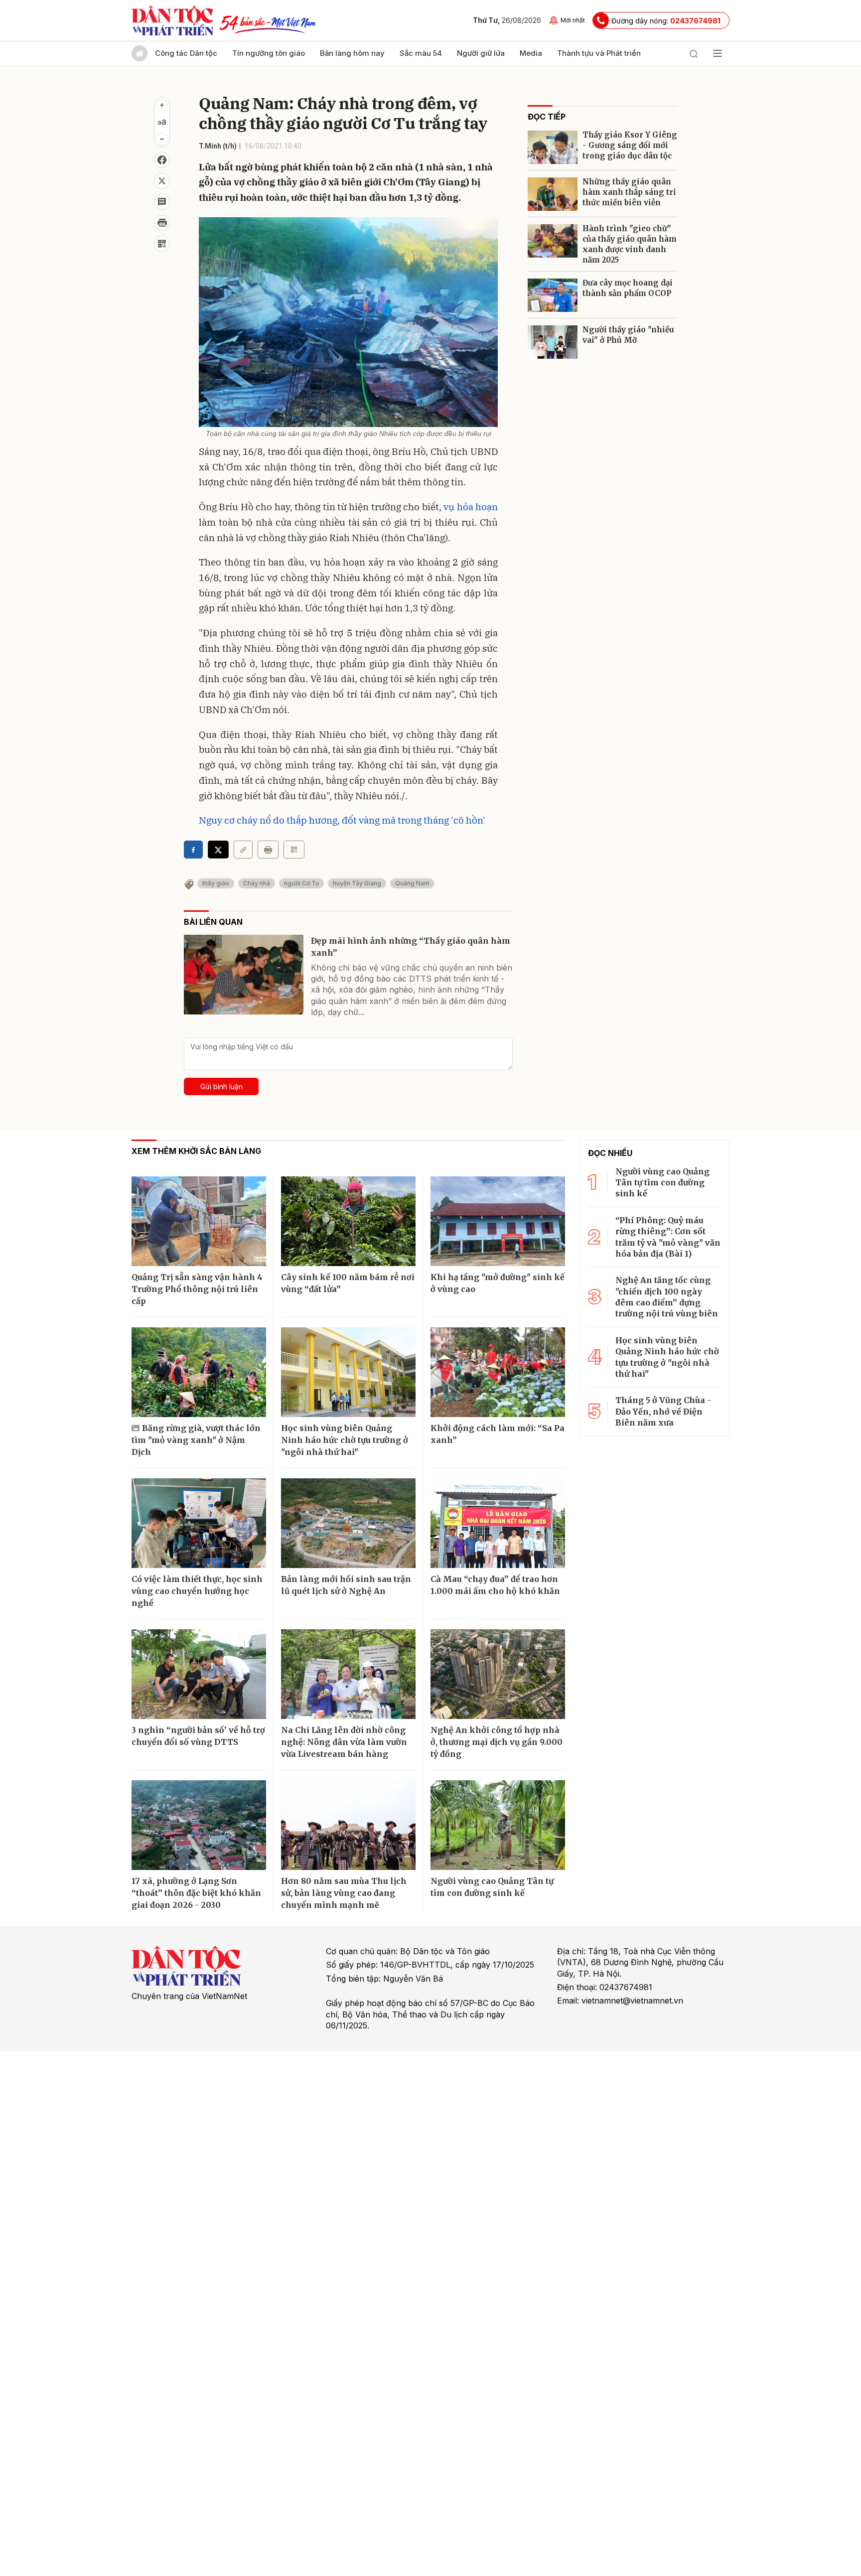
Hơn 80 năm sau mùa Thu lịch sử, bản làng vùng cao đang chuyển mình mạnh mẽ (344, 1893)
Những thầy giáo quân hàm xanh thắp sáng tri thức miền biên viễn (629, 192)
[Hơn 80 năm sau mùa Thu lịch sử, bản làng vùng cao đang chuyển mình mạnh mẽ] (348, 1825)
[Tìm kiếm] (694, 53)
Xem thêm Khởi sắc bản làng (196, 1151)
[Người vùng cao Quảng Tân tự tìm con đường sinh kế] (498, 1825)
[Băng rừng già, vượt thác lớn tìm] (199, 1372)
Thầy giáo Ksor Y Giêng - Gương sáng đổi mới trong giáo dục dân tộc (630, 145)
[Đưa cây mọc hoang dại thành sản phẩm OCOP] (553, 295)
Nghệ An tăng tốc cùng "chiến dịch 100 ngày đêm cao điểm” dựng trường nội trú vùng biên (667, 1297)
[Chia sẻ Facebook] (162, 160)
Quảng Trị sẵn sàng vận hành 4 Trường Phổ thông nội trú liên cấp (197, 1289)
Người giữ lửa (481, 53)
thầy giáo (216, 883)
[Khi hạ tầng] (498, 1221)
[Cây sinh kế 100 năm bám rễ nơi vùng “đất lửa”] (348, 1221)
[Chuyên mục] (717, 53)
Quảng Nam (412, 883)
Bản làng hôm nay (352, 53)
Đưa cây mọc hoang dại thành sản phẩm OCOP (628, 288)
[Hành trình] (553, 241)
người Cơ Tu (301, 883)
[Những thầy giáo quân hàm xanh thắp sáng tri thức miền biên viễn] (553, 194)
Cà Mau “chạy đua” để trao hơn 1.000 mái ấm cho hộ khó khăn (495, 1585)
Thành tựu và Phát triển (599, 53)
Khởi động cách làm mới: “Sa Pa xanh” (498, 1434)
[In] (268, 850)
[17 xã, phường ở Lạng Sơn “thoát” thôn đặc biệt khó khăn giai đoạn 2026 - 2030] (199, 1825)
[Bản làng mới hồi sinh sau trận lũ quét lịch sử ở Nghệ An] (348, 1523)
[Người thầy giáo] (553, 342)
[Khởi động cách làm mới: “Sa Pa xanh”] (498, 1372)
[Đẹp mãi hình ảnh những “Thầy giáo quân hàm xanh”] (244, 975)
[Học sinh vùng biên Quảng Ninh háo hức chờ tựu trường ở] (348, 1372)
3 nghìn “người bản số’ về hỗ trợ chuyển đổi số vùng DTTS (198, 1736)
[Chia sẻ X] (218, 850)
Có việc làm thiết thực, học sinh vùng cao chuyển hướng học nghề (197, 1591)
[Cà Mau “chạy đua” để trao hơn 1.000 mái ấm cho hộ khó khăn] (498, 1523)
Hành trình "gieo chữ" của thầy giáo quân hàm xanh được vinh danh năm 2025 (630, 244)
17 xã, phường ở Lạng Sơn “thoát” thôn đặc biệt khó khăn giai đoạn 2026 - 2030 (196, 1893)
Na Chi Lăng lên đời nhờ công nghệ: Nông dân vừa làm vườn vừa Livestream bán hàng (344, 1742)
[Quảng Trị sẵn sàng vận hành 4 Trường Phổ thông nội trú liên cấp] (199, 1221)
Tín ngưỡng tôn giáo (269, 53)
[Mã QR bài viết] (162, 244)
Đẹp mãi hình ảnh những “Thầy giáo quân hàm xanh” (411, 947)
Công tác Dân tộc (186, 53)
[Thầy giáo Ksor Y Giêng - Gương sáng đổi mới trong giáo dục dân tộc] (553, 147)
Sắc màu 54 (421, 53)
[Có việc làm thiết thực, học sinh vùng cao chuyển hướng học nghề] (199, 1523)
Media (531, 53)
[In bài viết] (162, 223)
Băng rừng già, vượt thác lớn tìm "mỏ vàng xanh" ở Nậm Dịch (196, 1440)
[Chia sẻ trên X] (162, 181)
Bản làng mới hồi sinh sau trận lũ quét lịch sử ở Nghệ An (346, 1585)
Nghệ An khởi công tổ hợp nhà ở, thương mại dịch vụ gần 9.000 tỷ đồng (497, 1742)
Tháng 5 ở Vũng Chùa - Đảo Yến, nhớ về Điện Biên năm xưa (663, 1411)
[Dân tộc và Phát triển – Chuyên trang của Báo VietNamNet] (172, 20)
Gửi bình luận (221, 1086)
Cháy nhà (257, 883)
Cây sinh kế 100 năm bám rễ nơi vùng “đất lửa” (348, 1283)
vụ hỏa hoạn (471, 507)
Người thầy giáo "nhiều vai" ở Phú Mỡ (628, 335)
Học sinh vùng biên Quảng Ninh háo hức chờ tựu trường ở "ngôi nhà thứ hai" (345, 1440)
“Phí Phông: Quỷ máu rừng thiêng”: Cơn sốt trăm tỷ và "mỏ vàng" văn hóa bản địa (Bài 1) (668, 1237)
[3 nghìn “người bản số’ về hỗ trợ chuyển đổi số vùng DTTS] (199, 1674)
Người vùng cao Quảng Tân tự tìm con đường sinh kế (492, 1887)
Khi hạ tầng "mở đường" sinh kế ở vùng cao (498, 1283)
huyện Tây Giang (357, 883)
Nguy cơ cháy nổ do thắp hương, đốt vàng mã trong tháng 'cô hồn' (342, 820)
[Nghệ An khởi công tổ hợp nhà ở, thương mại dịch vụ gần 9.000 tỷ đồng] (498, 1674)
